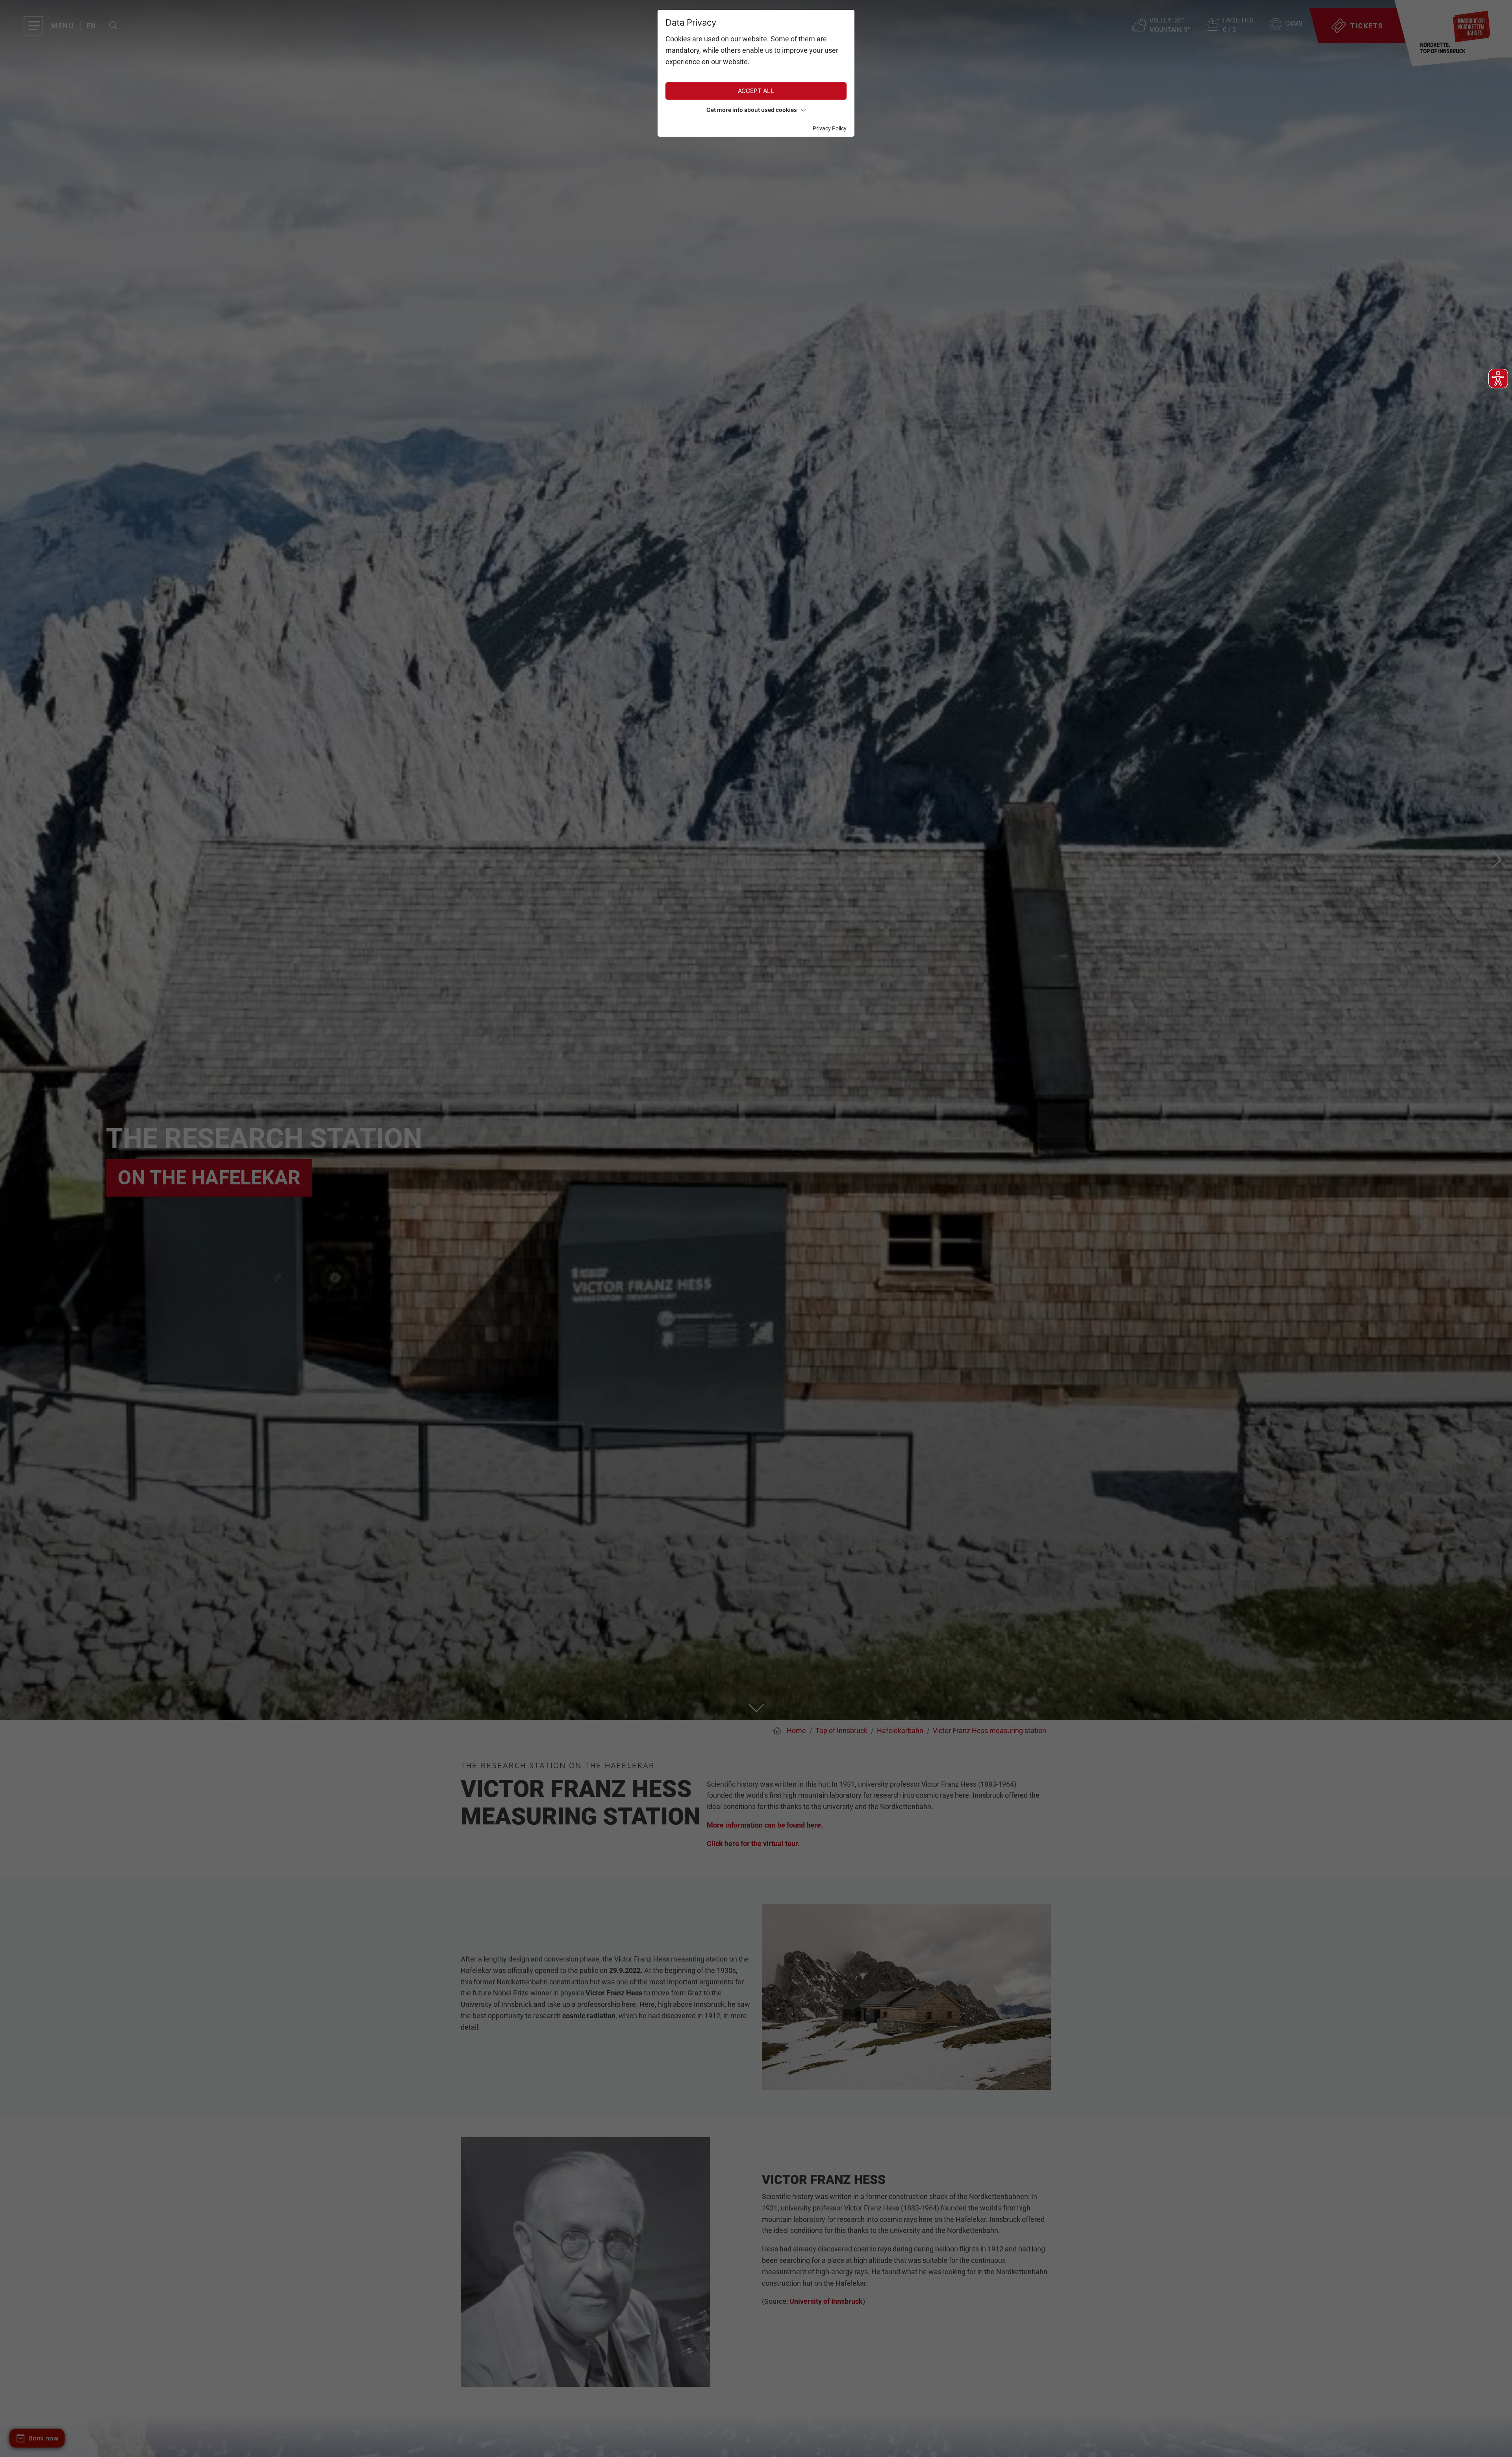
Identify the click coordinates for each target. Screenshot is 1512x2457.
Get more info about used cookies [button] (752, 110)
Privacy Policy (830, 128)
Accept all (756, 91)
